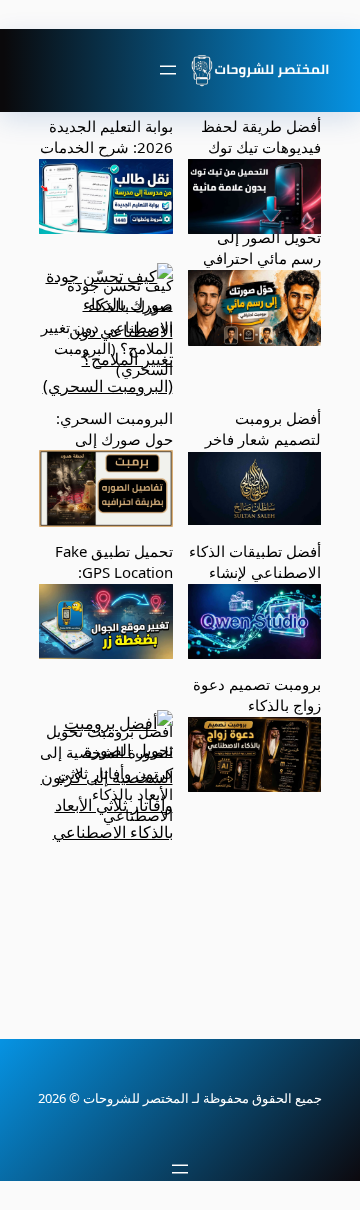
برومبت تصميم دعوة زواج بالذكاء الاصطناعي (257, 705)
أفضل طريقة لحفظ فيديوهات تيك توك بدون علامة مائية (261, 147)
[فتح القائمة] (168, 70)
